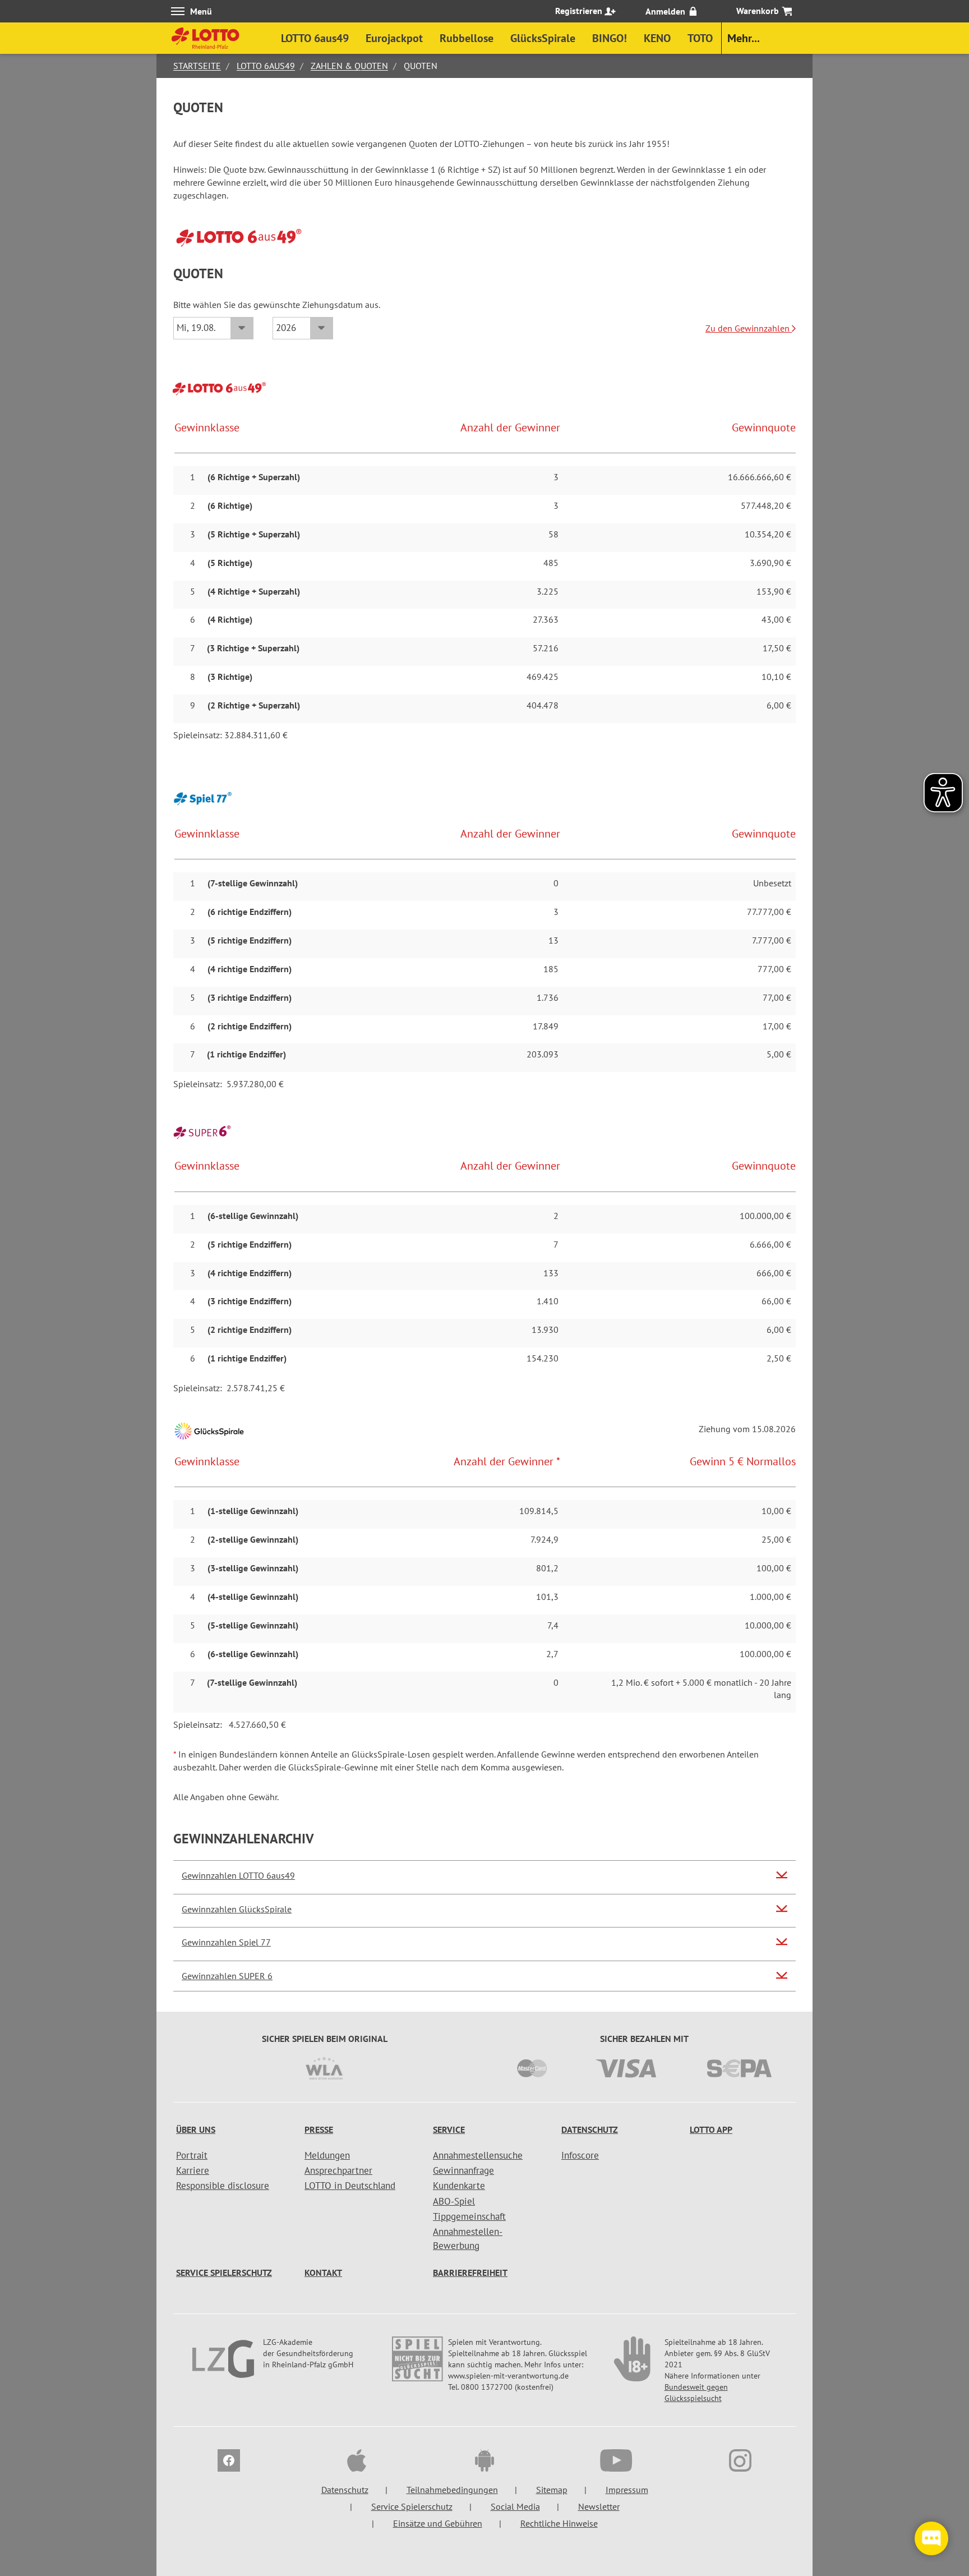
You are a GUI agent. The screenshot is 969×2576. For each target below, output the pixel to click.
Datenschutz (590, 2129)
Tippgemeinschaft (469, 2216)
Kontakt (323, 2273)
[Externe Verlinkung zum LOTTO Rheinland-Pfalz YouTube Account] (612, 2462)
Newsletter (599, 2506)
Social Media (515, 2506)
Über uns (196, 2129)
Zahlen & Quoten (349, 66)
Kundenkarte (459, 2186)
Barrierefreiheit (470, 2273)
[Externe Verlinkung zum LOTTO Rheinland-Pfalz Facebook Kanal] (229, 2462)
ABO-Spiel (454, 2201)
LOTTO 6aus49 (266, 66)
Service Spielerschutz (224, 2273)
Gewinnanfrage (463, 2170)
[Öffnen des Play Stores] (484, 2462)
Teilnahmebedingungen (452, 2490)
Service (449, 2129)
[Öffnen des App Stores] (357, 2462)
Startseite (197, 66)
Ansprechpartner (338, 2170)
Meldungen (327, 2155)
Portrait (192, 2155)
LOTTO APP (711, 2129)
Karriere (193, 2170)
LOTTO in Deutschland (350, 2186)
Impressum (627, 2490)
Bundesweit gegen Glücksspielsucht (696, 2393)
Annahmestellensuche (478, 2155)
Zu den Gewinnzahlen (749, 328)
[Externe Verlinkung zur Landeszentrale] (225, 2365)
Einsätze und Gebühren (438, 2523)
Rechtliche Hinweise (559, 2523)
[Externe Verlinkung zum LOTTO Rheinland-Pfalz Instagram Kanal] (740, 2462)
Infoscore (580, 2155)
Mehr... (744, 38)
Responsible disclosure (223, 2186)
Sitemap (552, 2490)
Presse (319, 2129)
